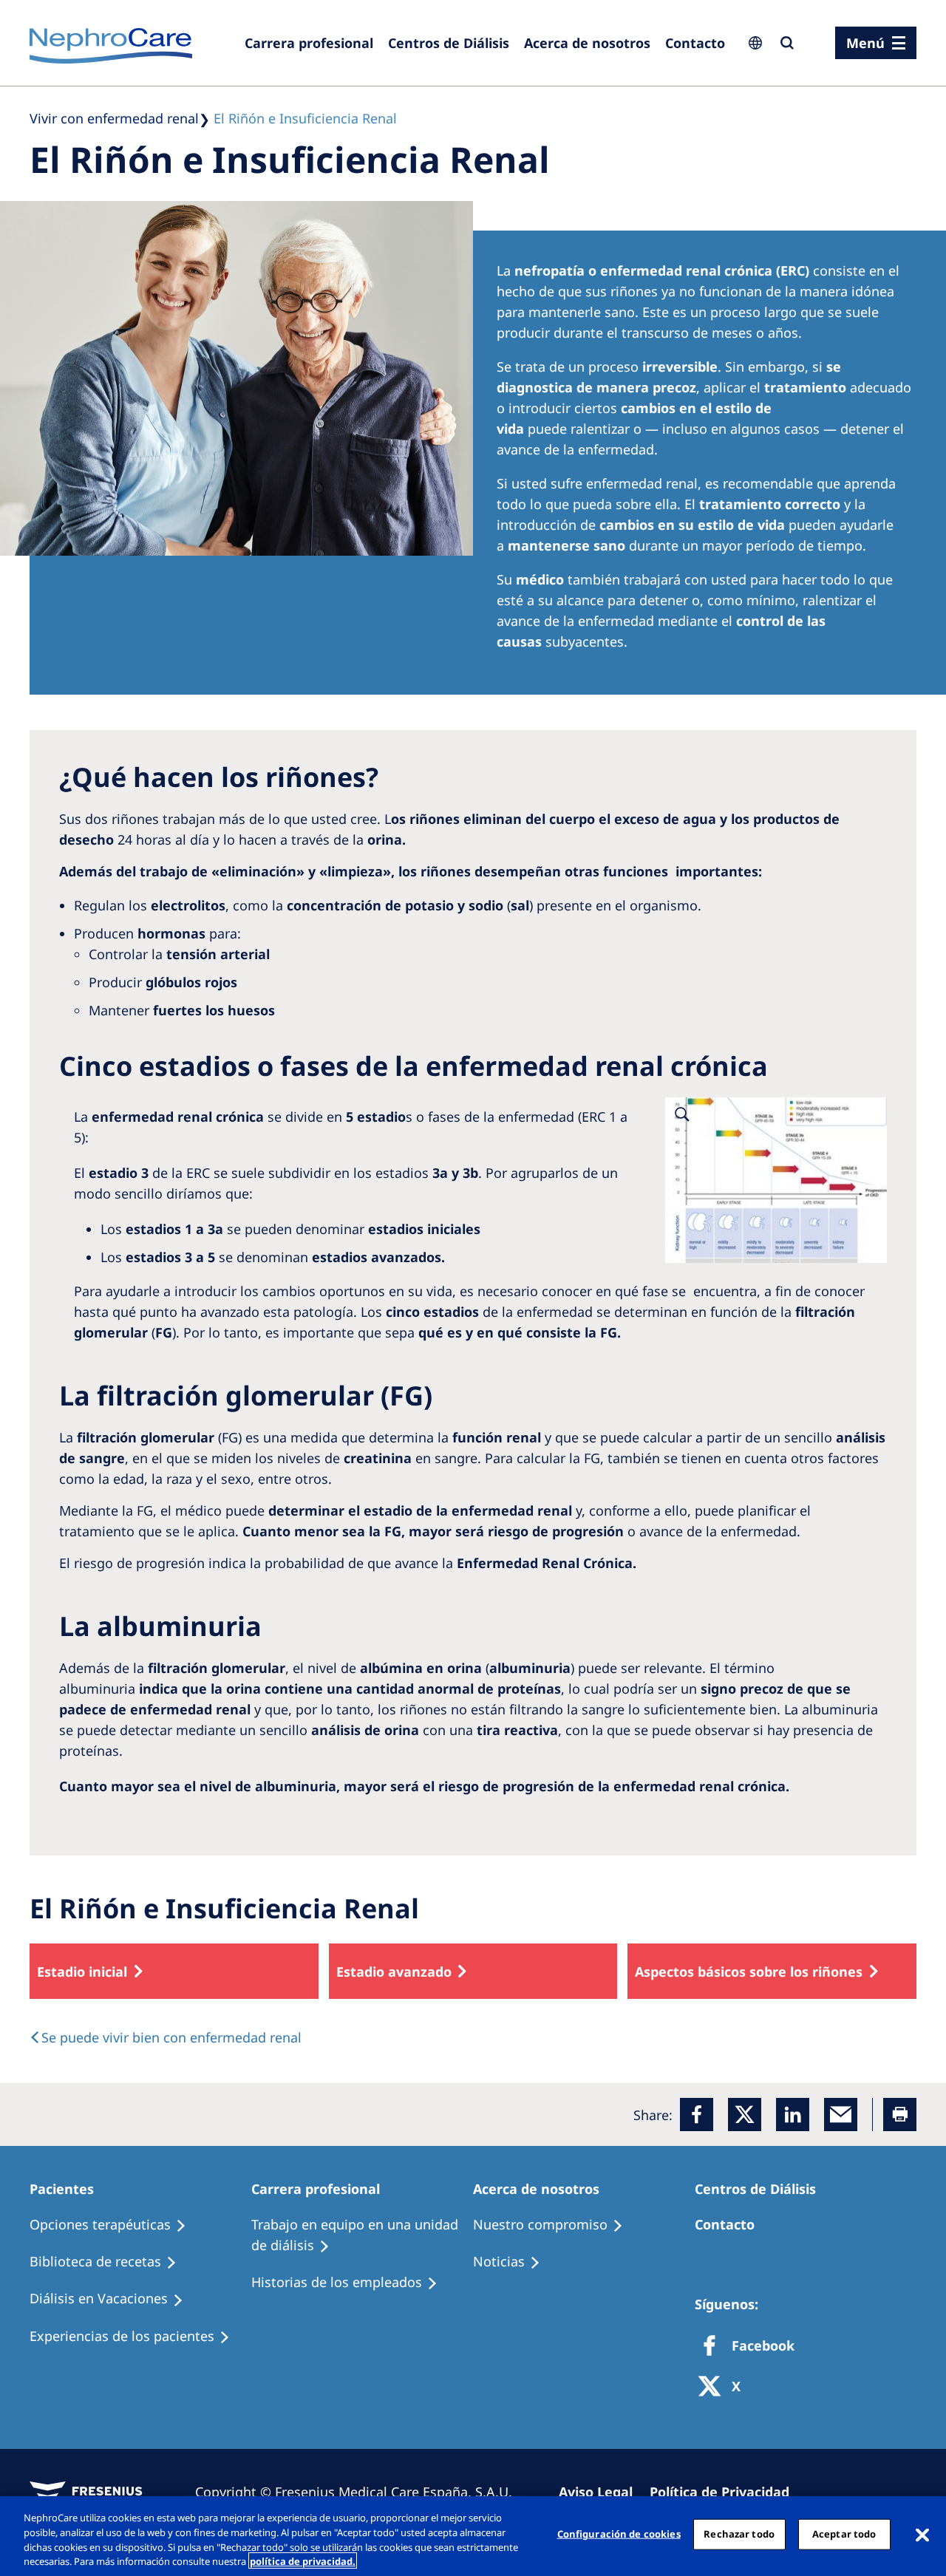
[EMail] (841, 2115)
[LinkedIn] (793, 2115)
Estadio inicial (82, 1972)
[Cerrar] (922, 2534)
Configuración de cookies (619, 2534)
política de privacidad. (303, 2560)
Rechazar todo (739, 2534)
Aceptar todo (844, 2534)
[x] (745, 2115)
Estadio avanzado (394, 1972)
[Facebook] (697, 2115)
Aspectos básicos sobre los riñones (749, 1972)
